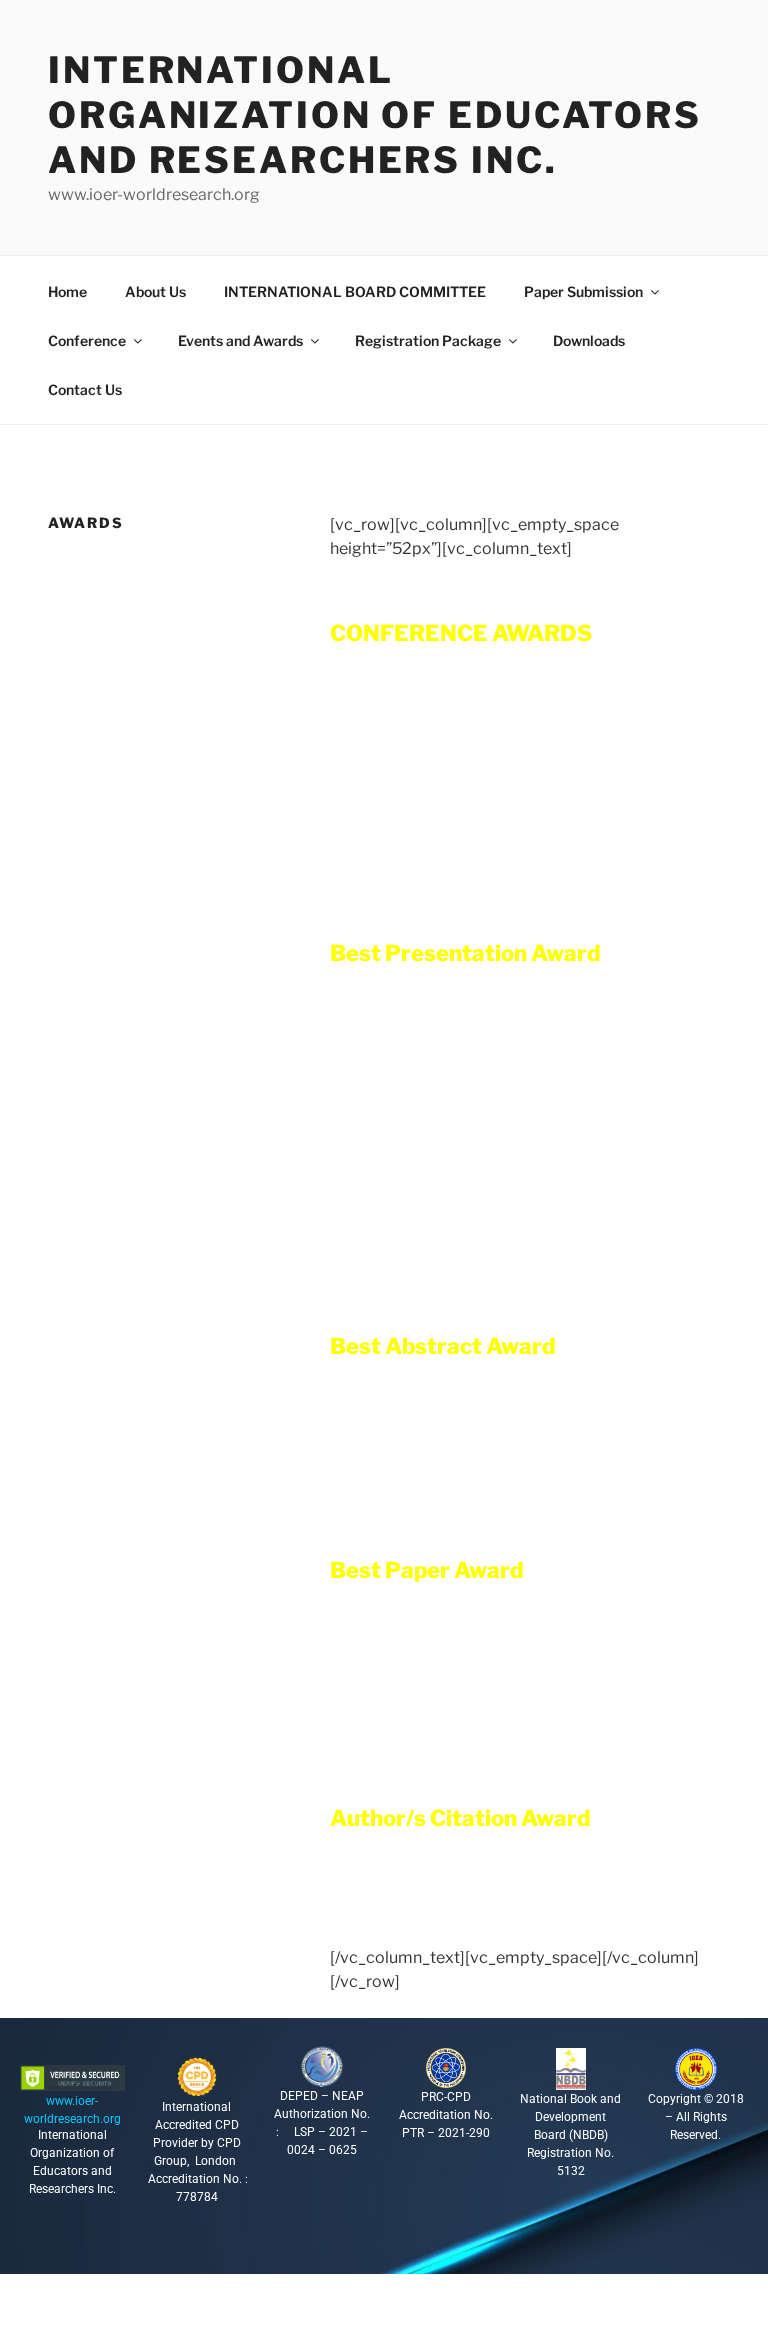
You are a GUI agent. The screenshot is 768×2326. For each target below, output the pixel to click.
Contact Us (85, 389)
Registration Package (428, 340)
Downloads (589, 340)
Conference (87, 340)
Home (67, 291)
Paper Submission (583, 291)
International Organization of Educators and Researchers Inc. (375, 115)
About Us (155, 291)
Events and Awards (240, 340)
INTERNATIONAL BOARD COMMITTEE (355, 291)
